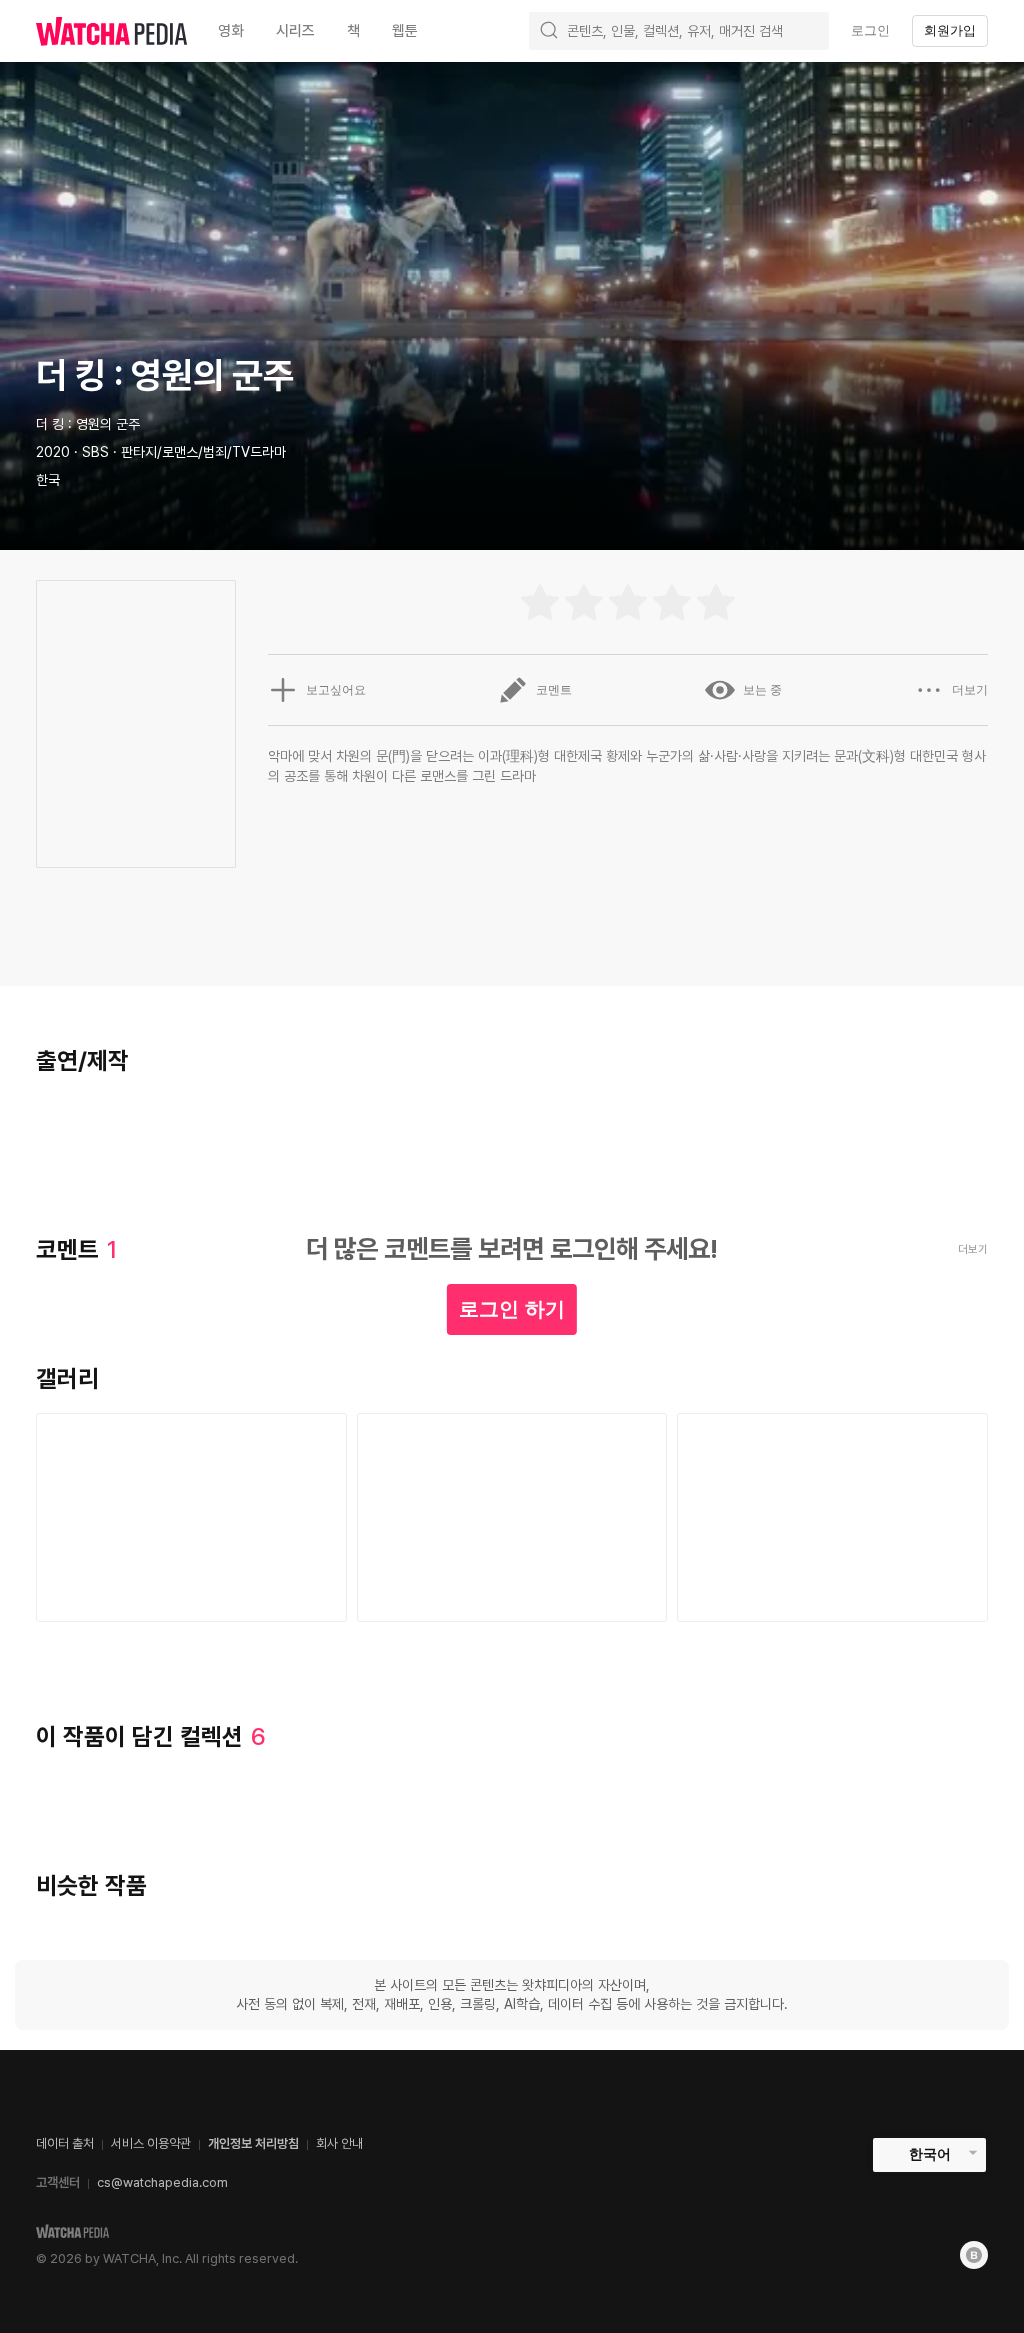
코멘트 (554, 690)
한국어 (930, 2154)
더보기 (970, 690)
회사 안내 (339, 2143)
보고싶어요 (336, 690)
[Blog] (974, 2255)
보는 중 (762, 690)
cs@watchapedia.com (162, 2182)
